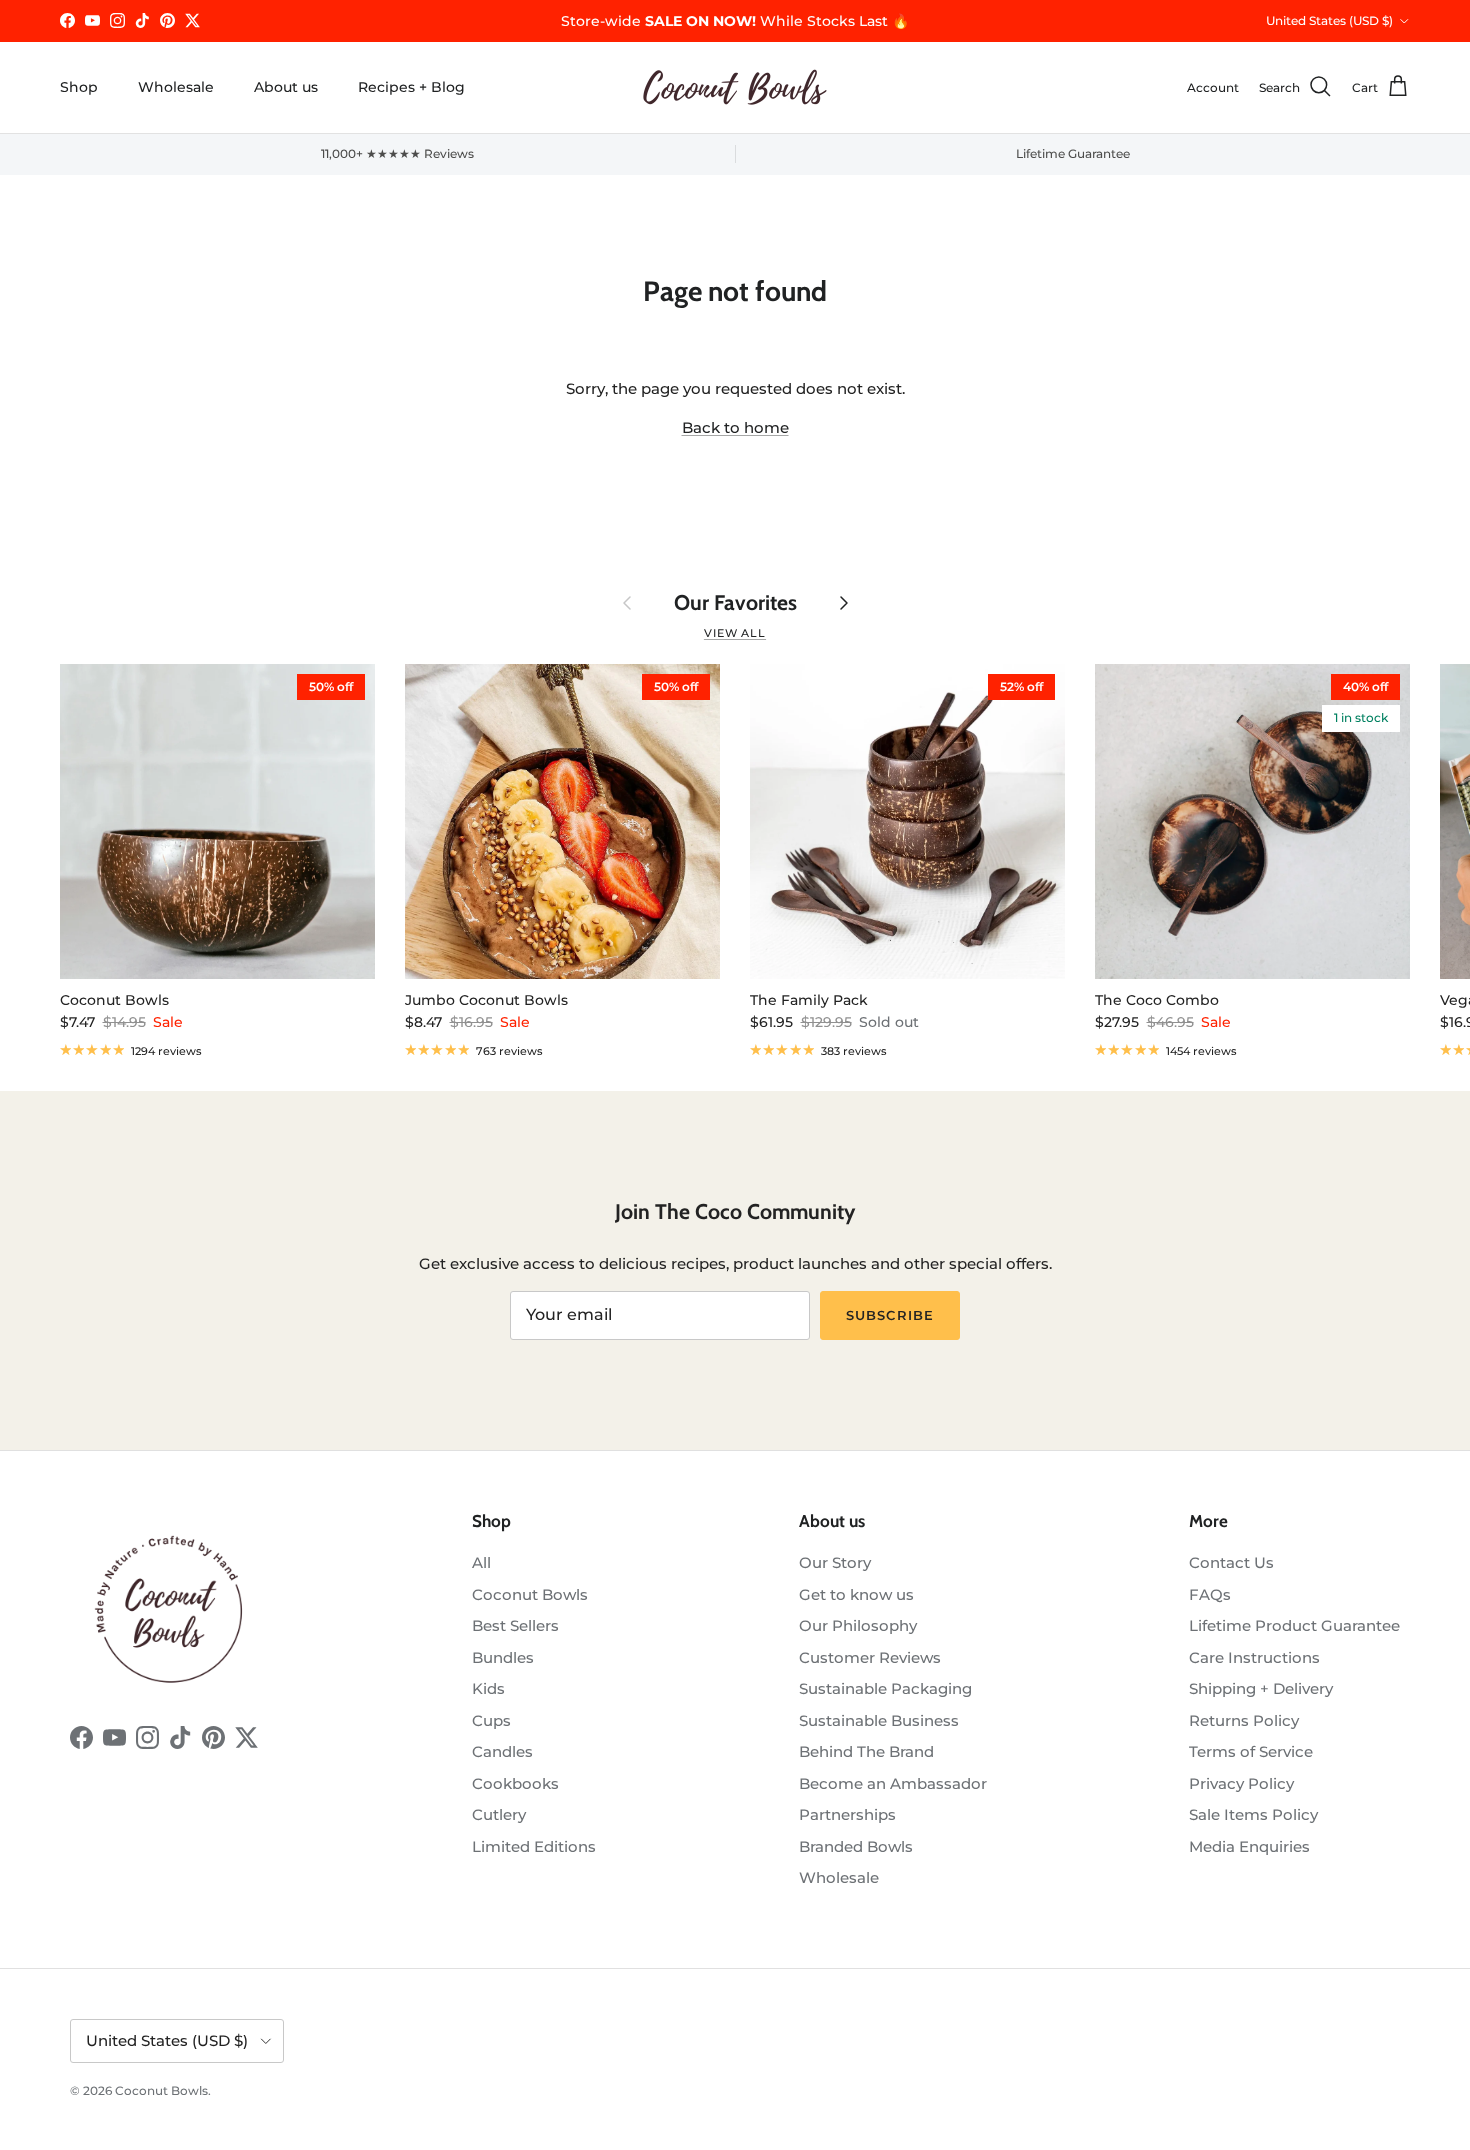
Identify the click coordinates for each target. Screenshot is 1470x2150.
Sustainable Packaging (885, 1688)
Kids (488, 1688)
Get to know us (856, 1594)
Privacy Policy (1241, 1783)
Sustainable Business (879, 1720)
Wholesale (176, 87)
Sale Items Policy (1253, 1814)
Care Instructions (1254, 1657)
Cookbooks (515, 1783)
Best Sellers (515, 1625)
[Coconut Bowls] (735, 87)
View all (735, 633)
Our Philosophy (858, 1625)
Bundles (503, 1657)
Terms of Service (1251, 1751)
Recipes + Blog (411, 87)
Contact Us (1231, 1562)
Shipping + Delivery (1261, 1688)
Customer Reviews (870, 1657)
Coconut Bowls (530, 1594)
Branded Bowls (856, 1846)
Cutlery (499, 1814)
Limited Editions (534, 1846)
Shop (79, 87)
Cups (491, 1720)
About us (286, 87)
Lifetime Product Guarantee (1294, 1625)
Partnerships (847, 1814)
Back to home (735, 427)
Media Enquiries (1249, 1846)
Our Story (835, 1562)
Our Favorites (735, 602)
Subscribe (889, 1315)
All (481, 1562)
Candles (502, 1751)
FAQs (1210, 1594)
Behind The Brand (866, 1751)
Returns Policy (1244, 1720)
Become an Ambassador (893, 1783)
